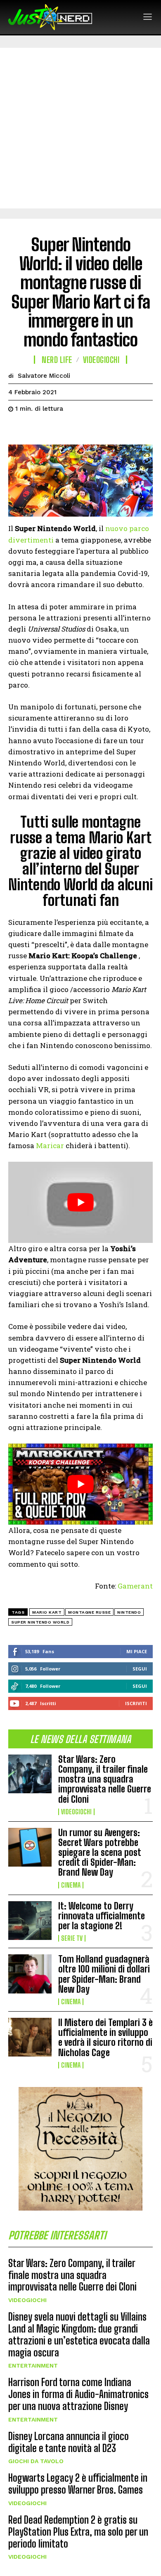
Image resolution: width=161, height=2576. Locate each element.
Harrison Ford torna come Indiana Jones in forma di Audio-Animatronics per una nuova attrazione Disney (78, 2394)
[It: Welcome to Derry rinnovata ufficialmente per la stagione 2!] (30, 1921)
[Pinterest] (54, 429)
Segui (140, 1669)
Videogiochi (76, 1812)
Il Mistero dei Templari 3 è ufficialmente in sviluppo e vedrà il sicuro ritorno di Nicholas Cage (105, 2038)
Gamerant (135, 1586)
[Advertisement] (80, 128)
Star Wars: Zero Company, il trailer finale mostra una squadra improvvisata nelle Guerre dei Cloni (105, 1779)
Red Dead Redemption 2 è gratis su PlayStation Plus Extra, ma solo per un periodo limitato (78, 2532)
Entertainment (33, 2365)
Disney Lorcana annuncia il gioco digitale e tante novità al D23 (69, 2442)
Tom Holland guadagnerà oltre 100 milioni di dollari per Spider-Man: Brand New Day (104, 1974)
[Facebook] (17, 429)
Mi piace (137, 1651)
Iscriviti (136, 1703)
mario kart (47, 1612)
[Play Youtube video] (80, 1202)
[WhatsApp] (73, 429)
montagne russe (89, 1612)
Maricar (50, 1145)
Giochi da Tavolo (36, 2461)
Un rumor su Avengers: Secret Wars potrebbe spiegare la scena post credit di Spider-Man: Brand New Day (100, 1853)
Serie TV (72, 1938)
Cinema (71, 1885)
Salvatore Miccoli (44, 376)
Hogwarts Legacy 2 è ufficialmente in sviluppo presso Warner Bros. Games (78, 2484)
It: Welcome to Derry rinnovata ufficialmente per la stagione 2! (102, 1916)
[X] (36, 429)
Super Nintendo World (40, 1622)
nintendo (129, 1612)
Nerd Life (57, 360)
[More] (93, 429)
